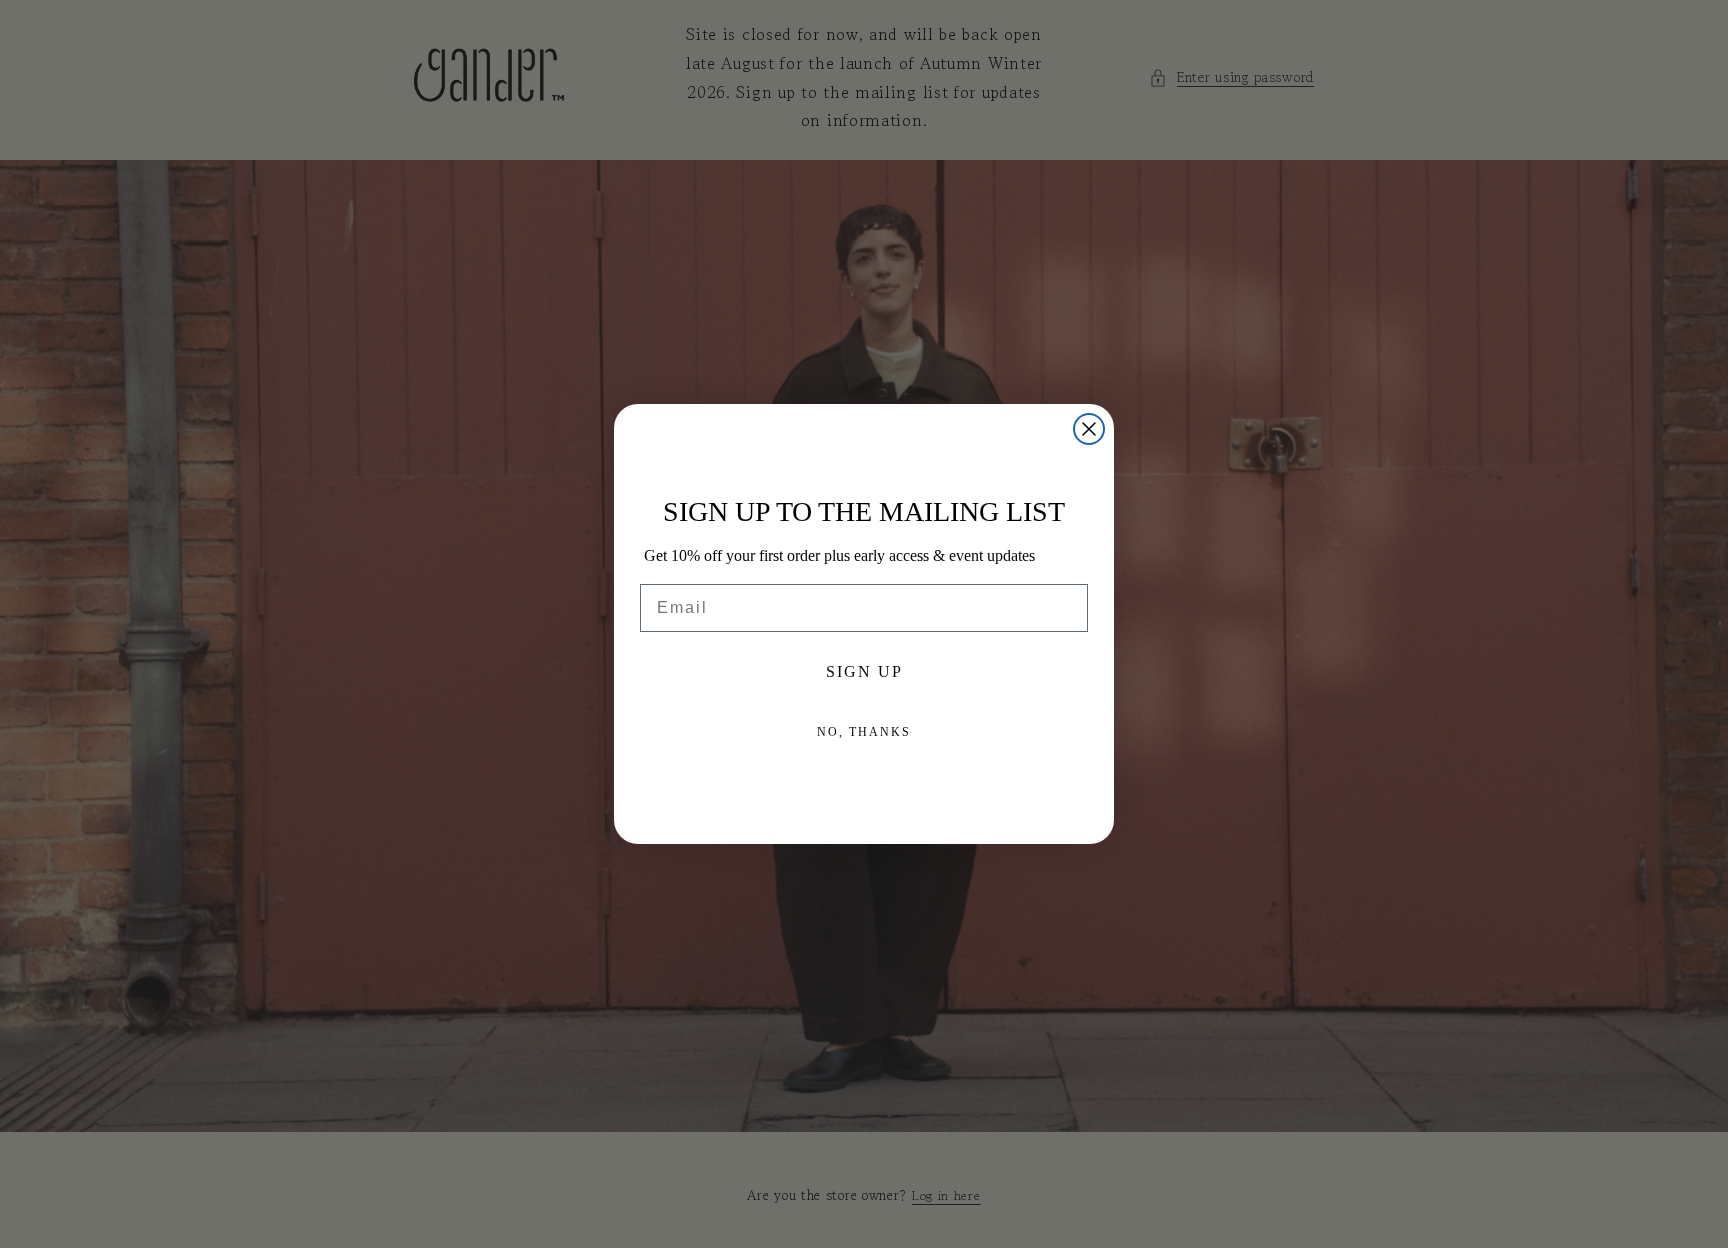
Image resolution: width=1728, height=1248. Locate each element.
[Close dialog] (1089, 429)
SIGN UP (864, 671)
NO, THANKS (864, 732)
